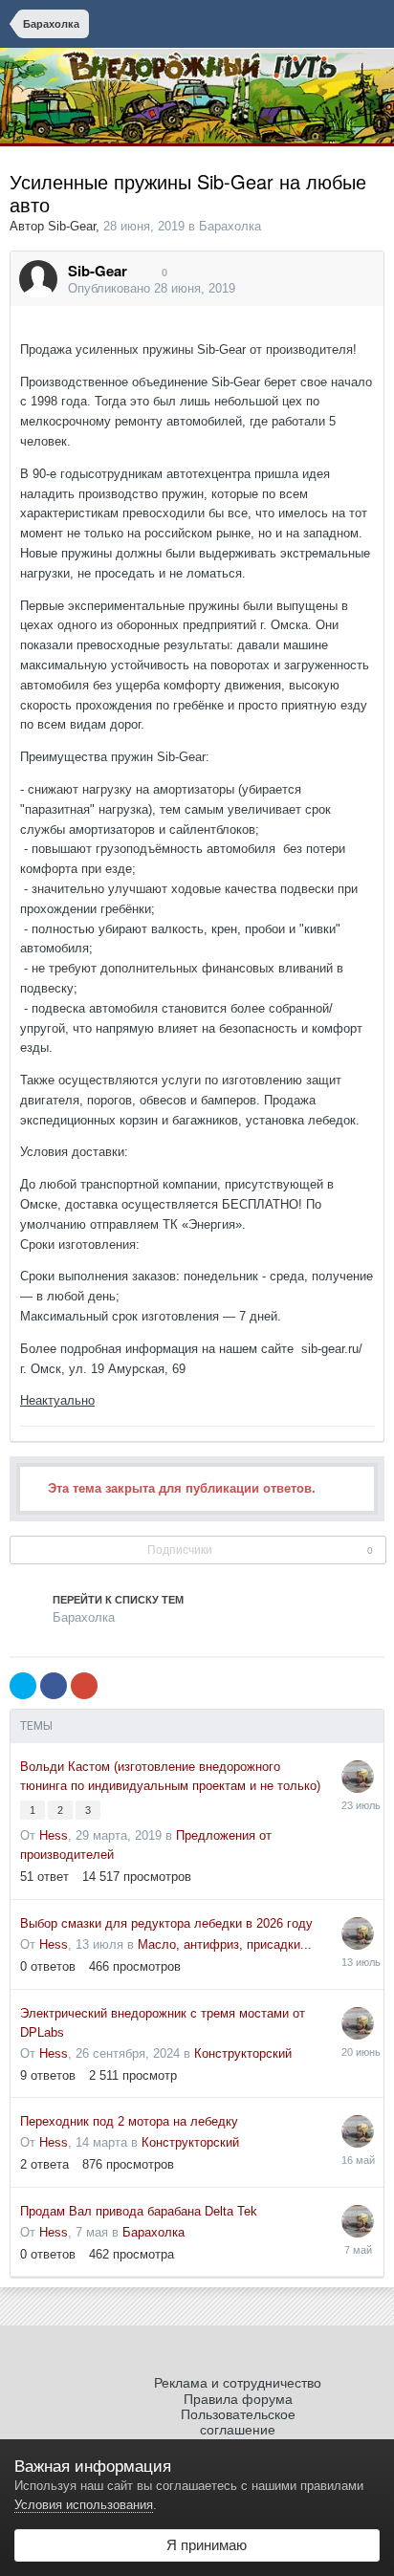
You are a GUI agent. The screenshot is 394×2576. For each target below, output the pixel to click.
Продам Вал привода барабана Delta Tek (139, 2211)
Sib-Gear (72, 226)
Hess (54, 1835)
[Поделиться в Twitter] (23, 1686)
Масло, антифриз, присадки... (225, 1944)
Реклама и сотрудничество (238, 2383)
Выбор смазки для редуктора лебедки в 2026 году (166, 1923)
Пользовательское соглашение (238, 2422)
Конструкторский (243, 2053)
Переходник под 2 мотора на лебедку (129, 2121)
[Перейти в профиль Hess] (358, 1777)
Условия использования (84, 2505)
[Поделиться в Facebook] (54, 1686)
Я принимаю (203, 2545)
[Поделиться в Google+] (84, 1686)
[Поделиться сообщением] (364, 289)
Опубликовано (152, 288)
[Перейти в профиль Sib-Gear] (38, 279)
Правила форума (238, 2399)
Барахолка (230, 226)
